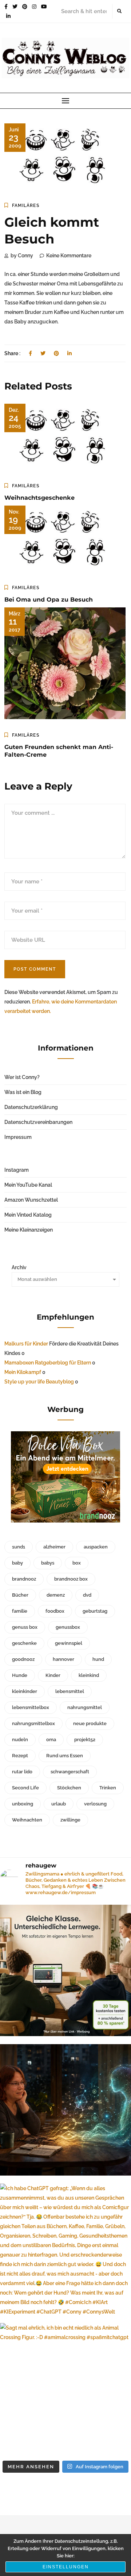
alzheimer (54, 1547)
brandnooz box (71, 1579)
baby (17, 1563)
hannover (63, 1659)
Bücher (20, 1595)
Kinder (53, 1675)
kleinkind (89, 1675)
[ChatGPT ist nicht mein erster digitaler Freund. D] (65, 2110)
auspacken (96, 1547)
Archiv (19, 1267)
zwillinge (70, 1820)
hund (98, 1659)
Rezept (20, 1756)
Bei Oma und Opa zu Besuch (49, 600)
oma (51, 1740)
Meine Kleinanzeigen (29, 1230)
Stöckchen (69, 1788)
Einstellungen (66, 2567)
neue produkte (90, 1723)
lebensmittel (70, 1691)
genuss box (25, 1627)
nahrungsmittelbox (33, 1723)
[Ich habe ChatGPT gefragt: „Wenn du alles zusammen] (65, 2249)
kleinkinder (25, 1691)
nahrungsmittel (85, 1707)
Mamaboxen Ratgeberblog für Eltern (48, 1363)
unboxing (23, 1804)
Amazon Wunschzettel (31, 1200)
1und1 (19, 1547)
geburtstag (95, 1611)
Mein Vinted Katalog (28, 1215)
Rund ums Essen (65, 1756)
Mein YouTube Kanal (28, 1185)
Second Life (25, 1788)
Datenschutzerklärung (31, 1107)
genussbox (68, 1627)
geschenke (24, 1643)
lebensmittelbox (31, 1707)
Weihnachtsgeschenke (39, 498)
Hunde (20, 1675)
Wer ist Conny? (22, 1077)
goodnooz (23, 1659)
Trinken (108, 1788)
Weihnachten (27, 1820)
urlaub (59, 1804)
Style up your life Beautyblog (39, 1382)
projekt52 (85, 1740)
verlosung (95, 1804)
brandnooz (24, 1579)
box (77, 1563)
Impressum (18, 1137)
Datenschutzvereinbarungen (38, 1122)
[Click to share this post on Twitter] (43, 353)
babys (48, 1563)
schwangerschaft (70, 1772)
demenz (56, 1595)
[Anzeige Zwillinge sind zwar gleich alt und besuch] (65, 1970)
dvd (87, 1595)
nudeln (20, 1740)
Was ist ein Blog (23, 1092)
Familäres (26, 206)
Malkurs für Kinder (26, 1344)
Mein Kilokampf (23, 1372)
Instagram (17, 1170)
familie (20, 1611)
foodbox (55, 1611)
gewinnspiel (69, 1643)
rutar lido (22, 1772)
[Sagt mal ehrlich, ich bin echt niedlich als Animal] (65, 2389)
